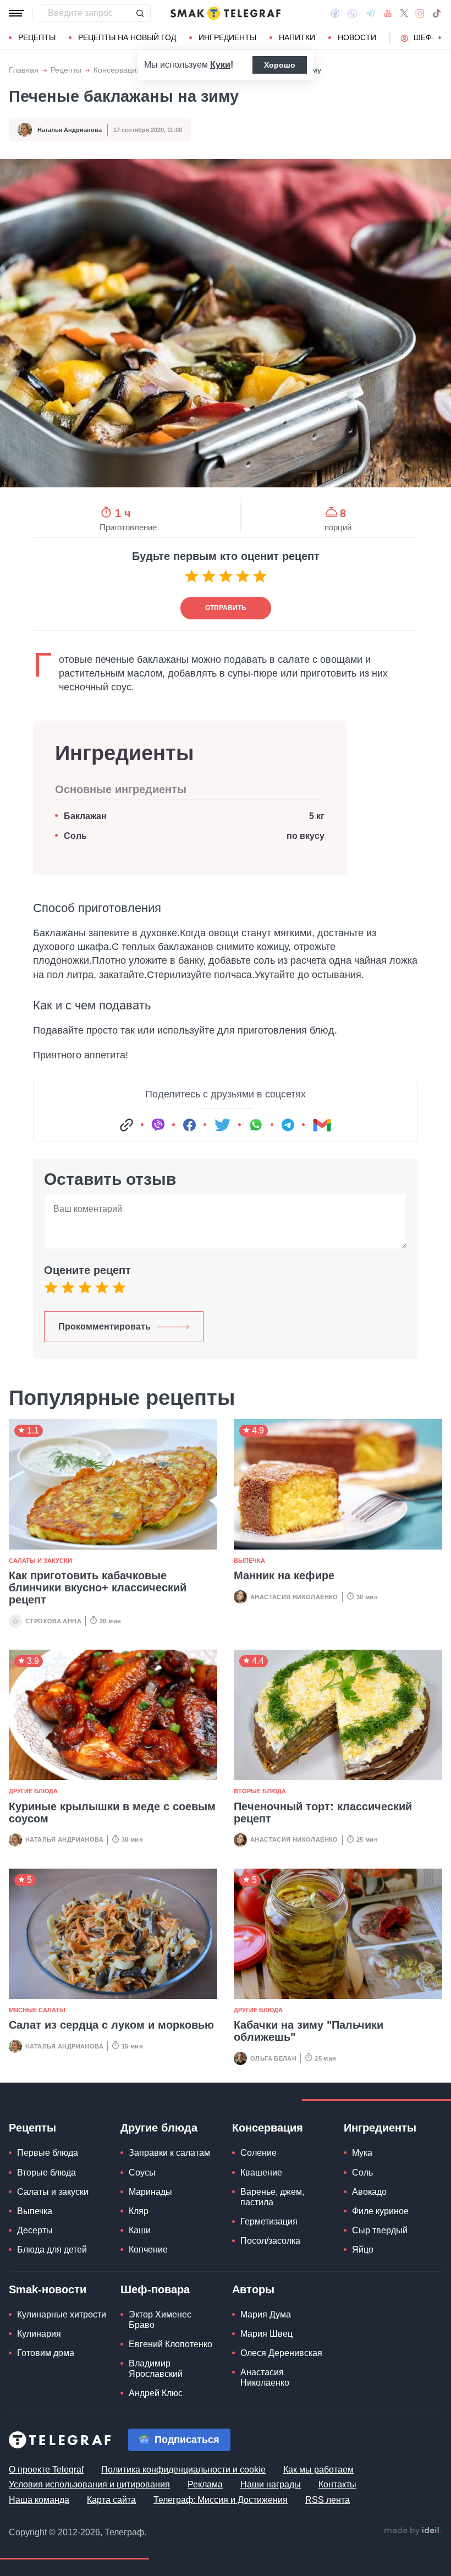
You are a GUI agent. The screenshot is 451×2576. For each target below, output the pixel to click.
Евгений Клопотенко (170, 2344)
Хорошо (280, 65)
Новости (357, 37)
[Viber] (353, 13)
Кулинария (39, 2334)
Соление (258, 2153)
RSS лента (328, 2500)
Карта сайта (111, 2500)
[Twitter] (404, 13)
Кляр (139, 2211)
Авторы (253, 2289)
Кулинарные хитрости (62, 2314)
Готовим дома (46, 2353)
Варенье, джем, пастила (272, 2197)
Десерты (35, 2230)
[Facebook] (335, 13)
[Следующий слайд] (440, 38)
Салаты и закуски (40, 1561)
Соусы (142, 2173)
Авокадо (369, 2192)
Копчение (148, 2250)
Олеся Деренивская (281, 2353)
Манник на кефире (284, 1575)
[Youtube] (388, 13)
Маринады (150, 2192)
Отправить (226, 608)
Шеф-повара (155, 2289)
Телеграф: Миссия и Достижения (221, 2500)
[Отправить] (140, 13)
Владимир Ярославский (156, 2369)
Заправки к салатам (169, 2153)
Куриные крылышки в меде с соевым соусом (112, 1812)
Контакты (337, 2484)
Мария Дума (266, 2314)
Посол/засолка (270, 2241)
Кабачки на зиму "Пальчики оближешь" (309, 2031)
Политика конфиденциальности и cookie (183, 2470)
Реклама (205, 2484)
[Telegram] (371, 13)
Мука (362, 2153)
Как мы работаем (318, 2470)
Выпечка (249, 1561)
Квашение (261, 2173)
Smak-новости (48, 2289)
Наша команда (39, 2500)
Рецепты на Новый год (127, 37)
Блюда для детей (52, 2250)
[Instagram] (420, 13)
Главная (24, 70)
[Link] (127, 1125)
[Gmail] (322, 1125)
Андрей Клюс (156, 2393)
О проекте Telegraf (46, 2470)
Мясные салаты (37, 2010)
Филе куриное (380, 2211)
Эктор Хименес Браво (160, 2320)
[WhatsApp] (256, 1125)
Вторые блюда (260, 1791)
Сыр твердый (380, 2230)
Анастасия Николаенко (294, 1597)
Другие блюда (33, 1791)
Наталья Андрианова (70, 130)
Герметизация (269, 2221)
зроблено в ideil (413, 2531)
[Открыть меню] (16, 13)
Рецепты (37, 37)
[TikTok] (437, 13)
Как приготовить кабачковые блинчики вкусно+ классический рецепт (98, 1588)
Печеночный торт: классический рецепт (323, 1812)
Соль (75, 836)
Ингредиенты (227, 37)
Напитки (297, 37)
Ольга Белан (273, 2058)
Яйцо (363, 2250)
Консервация (117, 70)
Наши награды (271, 2484)
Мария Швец (266, 2334)
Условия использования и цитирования (89, 2484)
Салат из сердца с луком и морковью (111, 2025)
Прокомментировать (105, 1327)
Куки (220, 65)
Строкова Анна (53, 1621)
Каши (140, 2230)
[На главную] (226, 13)
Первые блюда (48, 2153)
